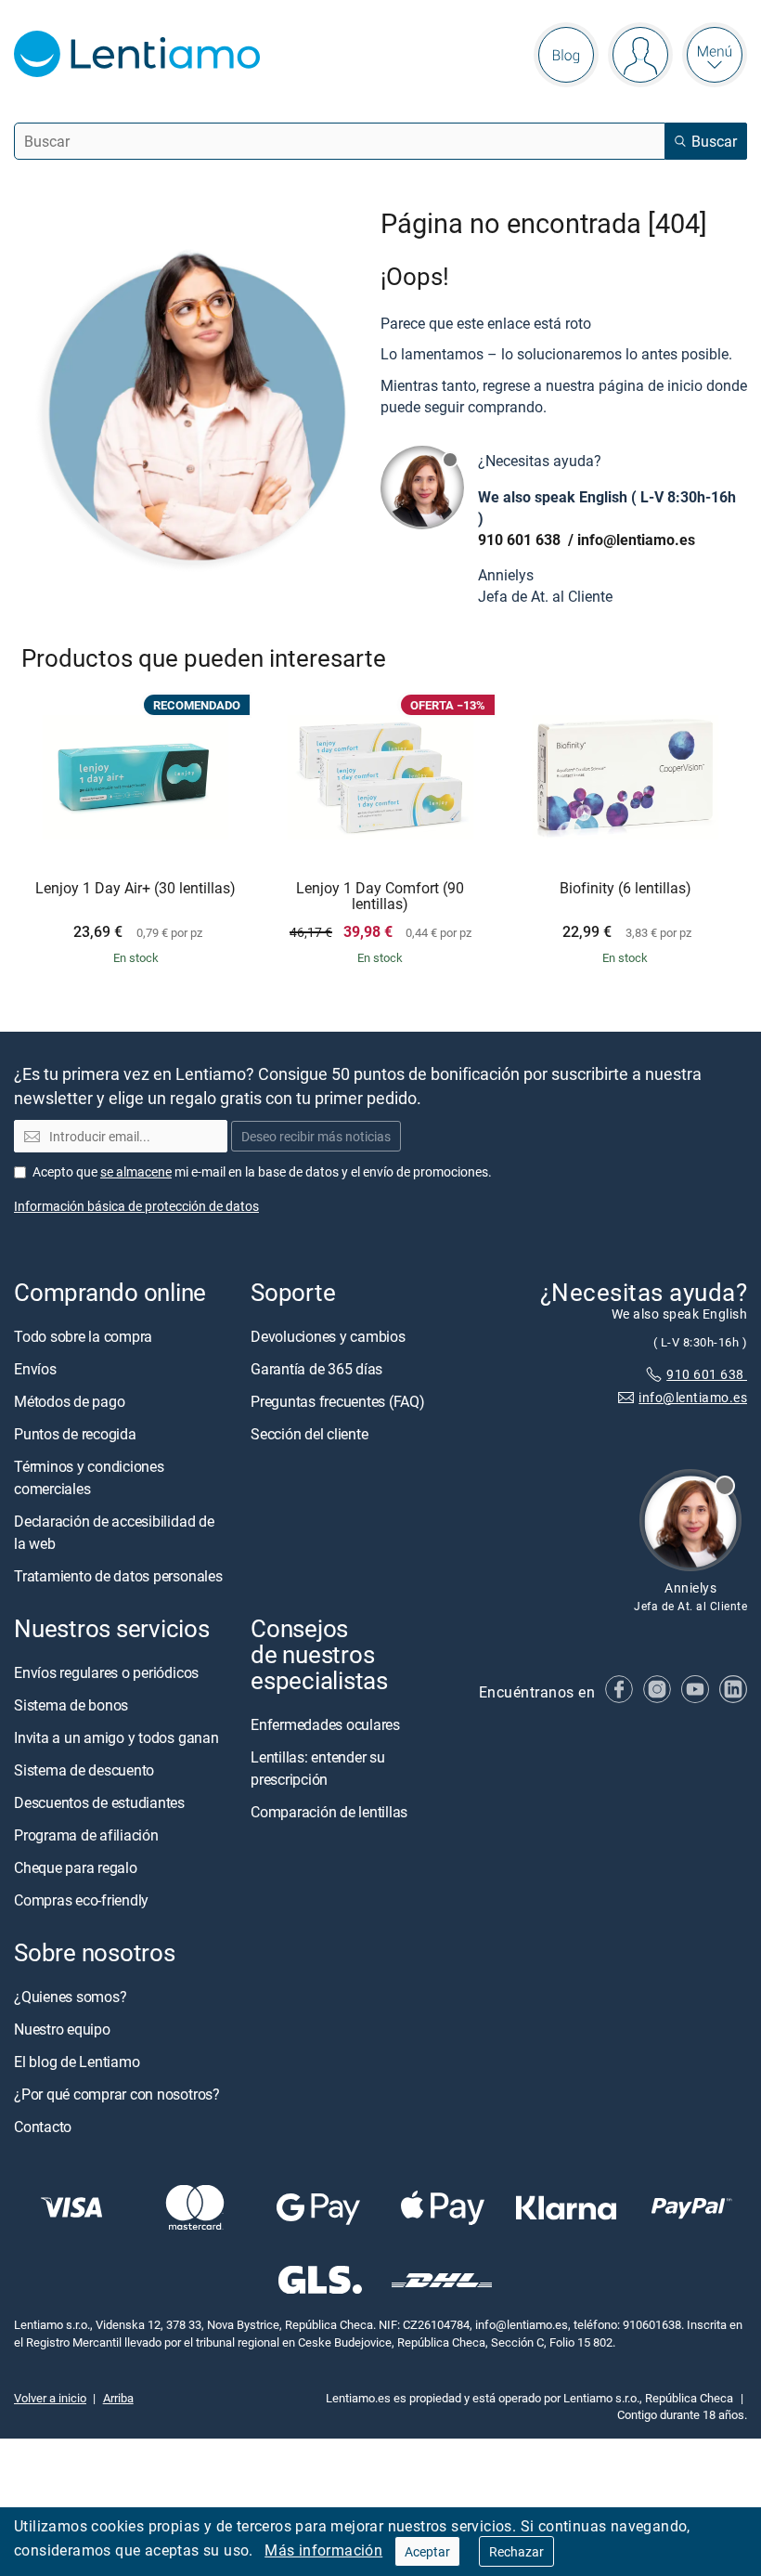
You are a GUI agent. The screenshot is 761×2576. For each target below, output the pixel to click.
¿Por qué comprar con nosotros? (117, 2094)
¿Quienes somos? (70, 1997)
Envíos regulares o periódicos (108, 1672)
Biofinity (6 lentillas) (626, 889)
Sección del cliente (309, 1434)
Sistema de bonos (71, 1705)
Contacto (43, 2127)
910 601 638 (521, 540)
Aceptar (427, 2551)
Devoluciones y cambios (328, 1336)
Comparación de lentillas (329, 1812)
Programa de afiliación (86, 1835)
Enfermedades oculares (325, 1724)
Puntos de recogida (75, 1434)
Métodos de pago (69, 1401)
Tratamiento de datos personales (118, 1576)
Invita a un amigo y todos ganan (116, 1737)
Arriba (118, 2398)
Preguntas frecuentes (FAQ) (338, 1401)
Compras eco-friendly (81, 1900)
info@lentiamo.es (636, 540)
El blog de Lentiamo (77, 2062)
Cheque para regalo (76, 1867)
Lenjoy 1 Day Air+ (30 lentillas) (135, 889)
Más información (323, 2550)
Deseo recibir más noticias (316, 1136)
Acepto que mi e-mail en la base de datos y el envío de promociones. (262, 1171)
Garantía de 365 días (316, 1369)
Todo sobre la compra (83, 1336)
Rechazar (516, 2551)
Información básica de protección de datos (136, 1206)
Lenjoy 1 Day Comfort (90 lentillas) (380, 897)
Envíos (35, 1369)
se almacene (136, 1171)
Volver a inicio (50, 2398)
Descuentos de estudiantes (99, 1802)
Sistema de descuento (84, 1770)
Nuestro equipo (62, 2029)
